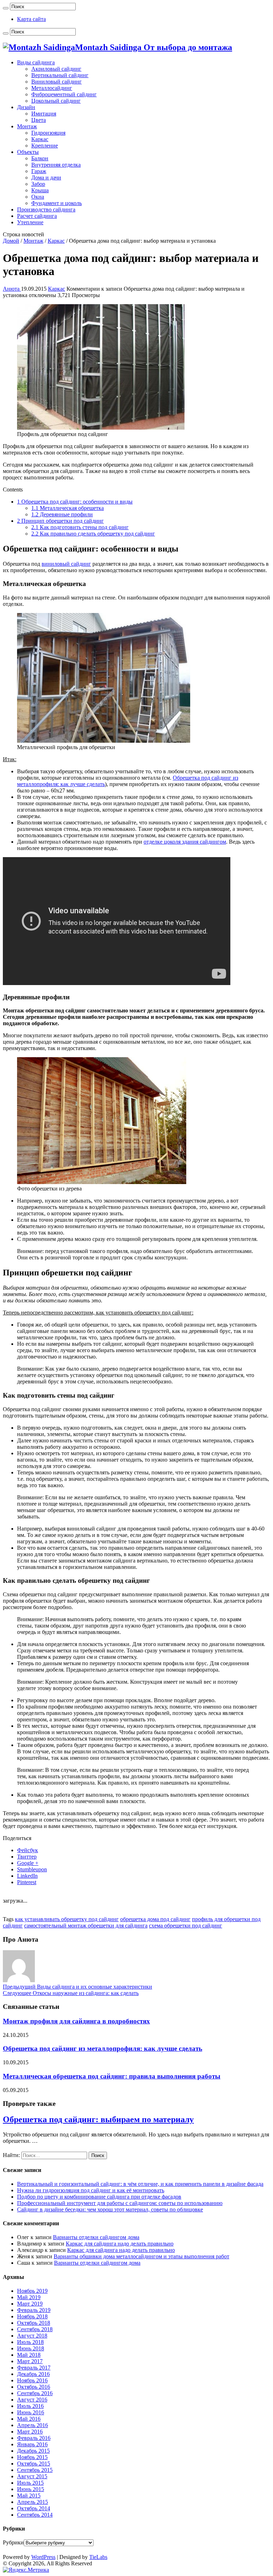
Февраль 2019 (34, 2310)
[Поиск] (6, 8)
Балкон (40, 158)
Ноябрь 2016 (32, 2380)
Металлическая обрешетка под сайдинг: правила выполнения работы (112, 2076)
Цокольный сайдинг (56, 101)
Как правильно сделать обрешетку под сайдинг (93, 534)
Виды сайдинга (36, 62)
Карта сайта (31, 19)
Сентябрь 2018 (35, 2329)
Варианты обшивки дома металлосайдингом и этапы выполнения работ (141, 2256)
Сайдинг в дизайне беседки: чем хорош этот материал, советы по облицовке (110, 2209)
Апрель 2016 (33, 2425)
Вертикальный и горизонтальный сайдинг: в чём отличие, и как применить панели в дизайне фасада (140, 2184)
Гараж (39, 171)
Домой (11, 241)
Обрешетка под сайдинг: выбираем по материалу (98, 2119)
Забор (38, 184)
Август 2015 (32, 2476)
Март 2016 (30, 2432)
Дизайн (26, 107)
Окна (38, 197)
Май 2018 (29, 2355)
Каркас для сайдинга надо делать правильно (120, 2244)
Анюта (12, 289)
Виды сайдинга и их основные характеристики (77, 1987)
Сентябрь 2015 (35, 2470)
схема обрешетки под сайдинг (186, 1926)
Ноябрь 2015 (32, 2457)
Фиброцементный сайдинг (64, 94)
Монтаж (27, 126)
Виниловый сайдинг (57, 82)
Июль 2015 (30, 2483)
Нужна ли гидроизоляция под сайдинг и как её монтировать (91, 2190)
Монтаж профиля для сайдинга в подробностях (76, 2021)
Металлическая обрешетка (68, 508)
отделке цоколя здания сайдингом (185, 842)
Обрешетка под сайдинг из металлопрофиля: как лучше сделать (103, 2048)
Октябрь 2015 (34, 2464)
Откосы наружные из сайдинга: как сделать (71, 1993)
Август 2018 (32, 2336)
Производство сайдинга (46, 209)
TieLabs (98, 2557)
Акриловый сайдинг (56, 69)
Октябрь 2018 (34, 2323)
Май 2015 (29, 2496)
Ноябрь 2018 (32, 2316)
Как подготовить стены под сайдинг (80, 527)
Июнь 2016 (31, 2412)
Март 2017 (30, 2361)
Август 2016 (32, 2400)
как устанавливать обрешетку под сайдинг (67, 1919)
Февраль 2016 (34, 2438)
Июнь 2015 (31, 2489)
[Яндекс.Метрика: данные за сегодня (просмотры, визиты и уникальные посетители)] (26, 2570)
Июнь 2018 (31, 2348)
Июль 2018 (30, 2342)
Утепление (30, 222)
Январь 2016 (32, 2444)
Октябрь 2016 (34, 2387)
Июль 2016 (30, 2406)
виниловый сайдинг (66, 564)
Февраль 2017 (34, 2368)
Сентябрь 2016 (35, 2393)
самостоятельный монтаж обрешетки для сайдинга (86, 1926)
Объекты (28, 152)
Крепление (45, 146)
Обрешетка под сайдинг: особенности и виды (75, 502)
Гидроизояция (48, 133)
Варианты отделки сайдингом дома (96, 2237)
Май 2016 (29, 2419)
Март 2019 (30, 2304)
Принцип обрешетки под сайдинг (60, 521)
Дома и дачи (46, 178)
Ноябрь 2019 (32, 2291)
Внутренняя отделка (56, 165)
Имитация (44, 114)
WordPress (43, 2557)
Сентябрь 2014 (35, 2515)
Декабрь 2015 (33, 2451)
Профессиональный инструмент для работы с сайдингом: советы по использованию (120, 2203)
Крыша (40, 190)
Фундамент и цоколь (57, 203)
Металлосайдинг (52, 88)
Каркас (40, 139)
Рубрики (13, 2542)
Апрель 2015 (33, 2502)
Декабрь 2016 (33, 2374)
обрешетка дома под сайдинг (155, 1919)
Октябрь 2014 (34, 2508)
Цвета (39, 120)
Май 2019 (29, 2297)
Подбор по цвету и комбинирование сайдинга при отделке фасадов (99, 2197)
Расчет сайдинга (37, 216)
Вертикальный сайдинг (60, 75)
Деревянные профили (62, 514)
